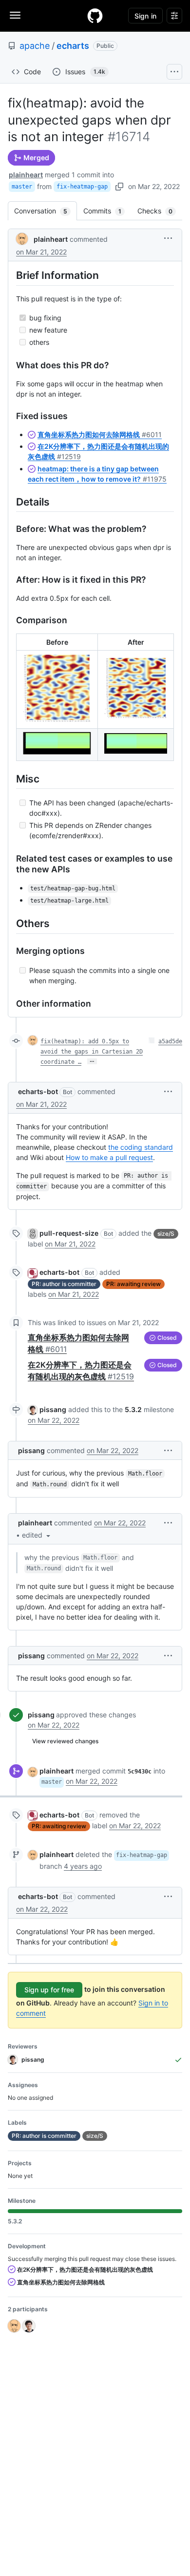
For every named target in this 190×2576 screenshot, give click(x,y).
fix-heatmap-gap (82, 187)
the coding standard (141, 1147)
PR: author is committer (64, 1284)
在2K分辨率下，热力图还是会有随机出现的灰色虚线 (84, 2270)
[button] (168, 238)
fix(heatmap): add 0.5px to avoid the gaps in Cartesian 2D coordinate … (92, 1052)
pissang (53, 1409)
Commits (107, 211)
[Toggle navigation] (15, 15)
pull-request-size (69, 1233)
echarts (73, 46)
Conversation (46, 211)
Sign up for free (49, 1990)
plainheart (26, 175)
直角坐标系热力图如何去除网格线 (100, 434)
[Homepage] (95, 16)
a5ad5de (170, 1041)
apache (35, 46)
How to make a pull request (109, 1157)
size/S (166, 1234)
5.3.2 (133, 1409)
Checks (160, 211)
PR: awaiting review (133, 1284)
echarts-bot (38, 1091)
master (22, 187)
